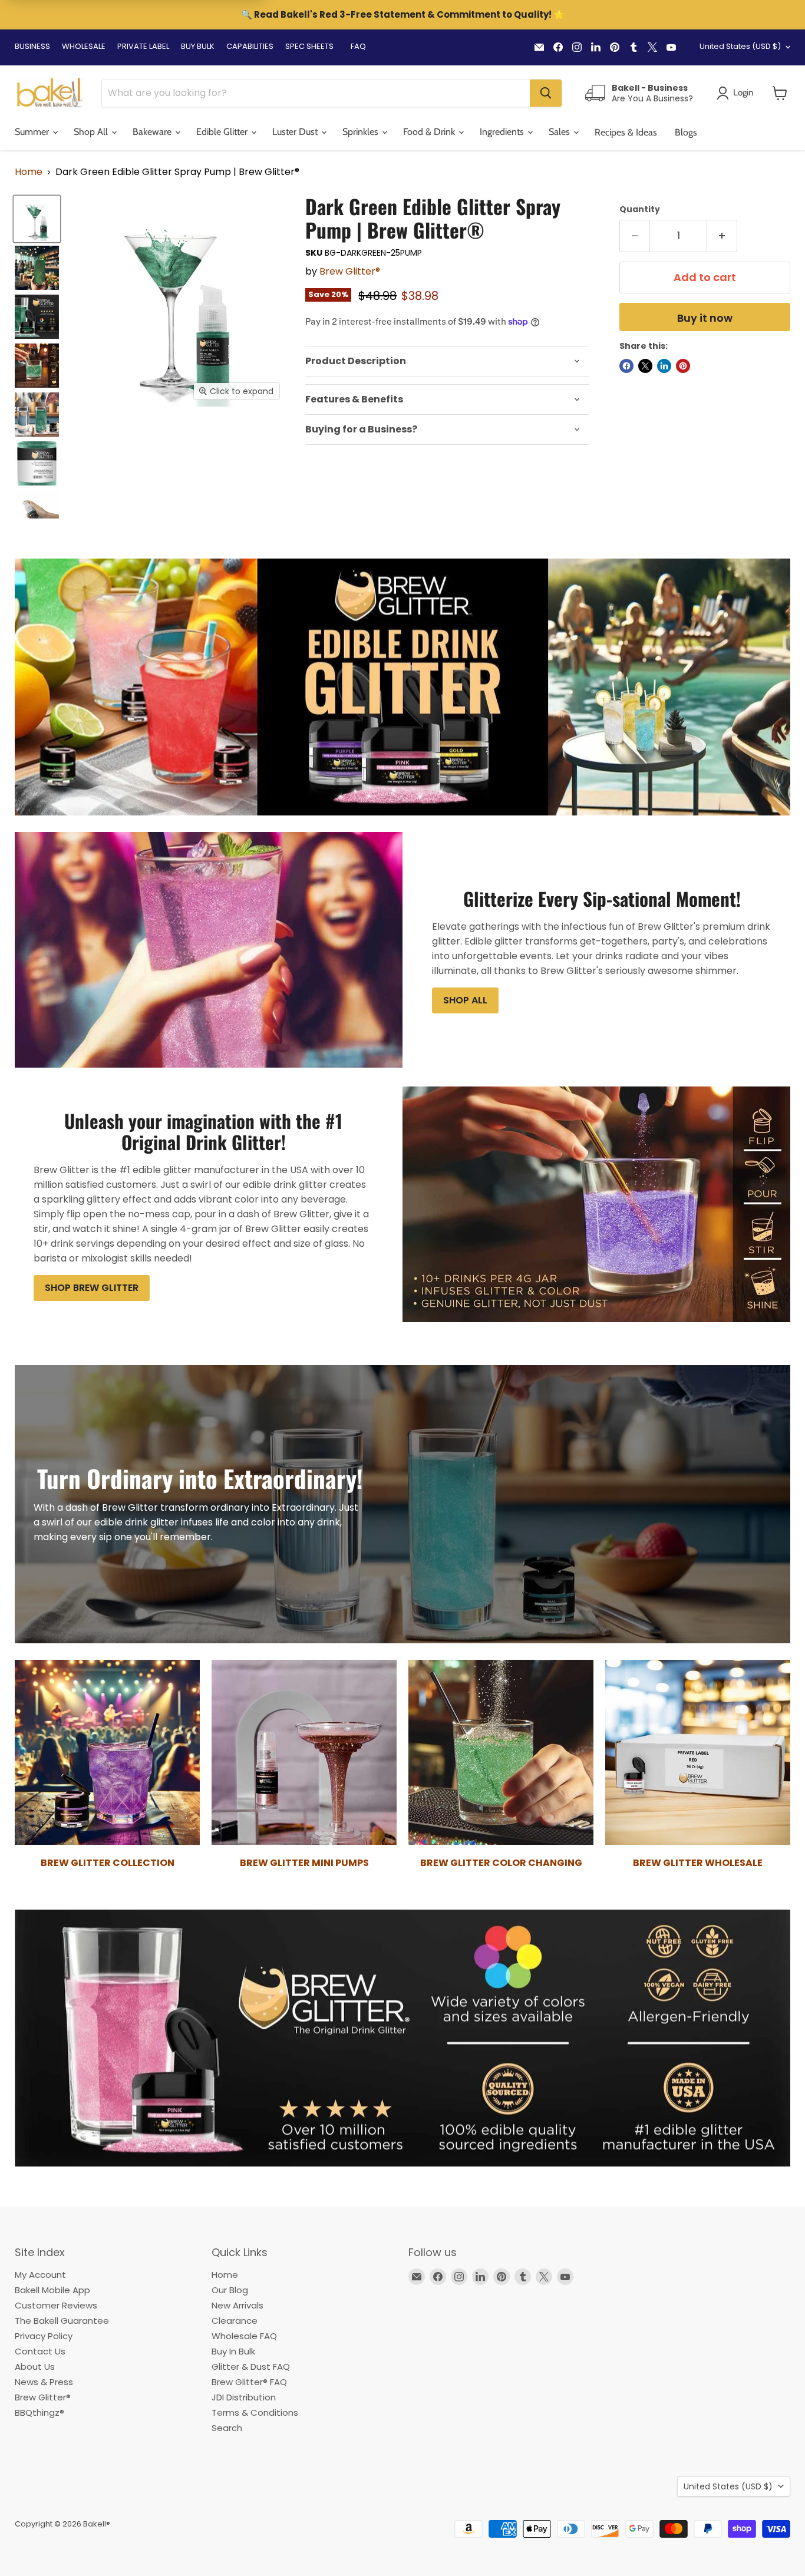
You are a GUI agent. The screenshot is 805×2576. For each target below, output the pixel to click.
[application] (447, 361)
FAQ (358, 46)
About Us (35, 2367)
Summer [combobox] (33, 132)
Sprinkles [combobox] (362, 132)
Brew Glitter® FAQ (249, 2382)
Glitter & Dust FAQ (251, 2367)
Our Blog (230, 2290)
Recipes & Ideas (626, 132)
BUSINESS (32, 46)
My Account (40, 2275)
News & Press (44, 2382)
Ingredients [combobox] (503, 132)
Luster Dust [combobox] (296, 132)
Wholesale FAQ (244, 2336)
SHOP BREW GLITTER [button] (92, 1288)
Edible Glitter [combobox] (223, 132)
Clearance (235, 2321)
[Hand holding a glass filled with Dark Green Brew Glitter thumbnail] (37, 268)
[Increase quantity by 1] (722, 236)
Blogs (686, 132)
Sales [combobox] (560, 132)
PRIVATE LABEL (143, 46)
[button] (780, 93)
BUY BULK (198, 46)
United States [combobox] (740, 46)
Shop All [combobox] (92, 132)
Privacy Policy (44, 2336)
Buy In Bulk (233, 2351)
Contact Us (40, 2351)
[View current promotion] (402, 16)
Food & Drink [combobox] (430, 132)
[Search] (546, 93)
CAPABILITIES (250, 46)
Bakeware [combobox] (153, 132)
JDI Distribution (244, 2397)
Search (227, 2428)
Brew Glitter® (350, 271)
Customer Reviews (56, 2305)
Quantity (640, 209)
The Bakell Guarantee (62, 2321)
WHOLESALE (84, 46)
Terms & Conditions (255, 2412)
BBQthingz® (39, 2412)
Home (29, 172)
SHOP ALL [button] (465, 1000)
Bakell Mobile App (52, 2290)
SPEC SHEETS (309, 46)
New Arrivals (237, 2305)
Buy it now (705, 318)
